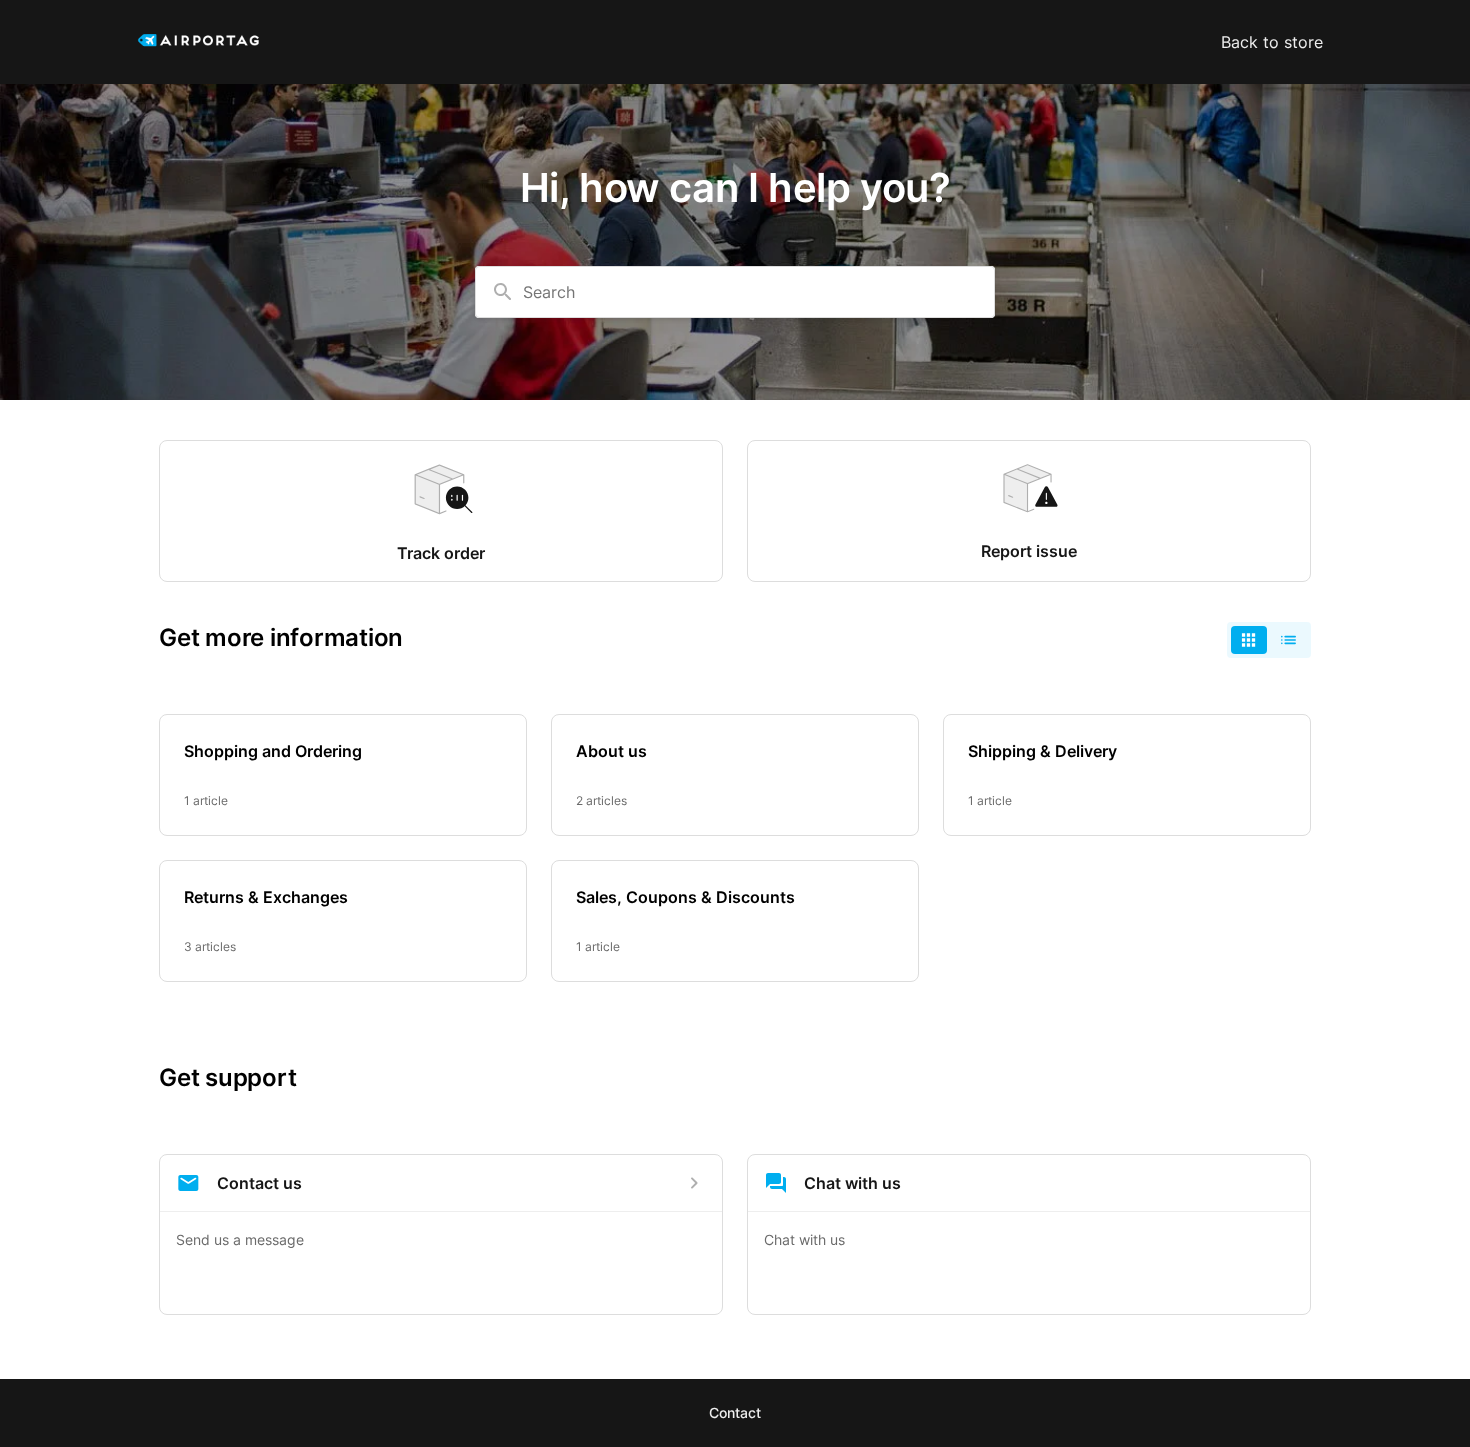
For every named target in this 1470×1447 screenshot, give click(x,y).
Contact (735, 1412)
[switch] (1269, 640)
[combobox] (735, 292)
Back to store (1272, 42)
